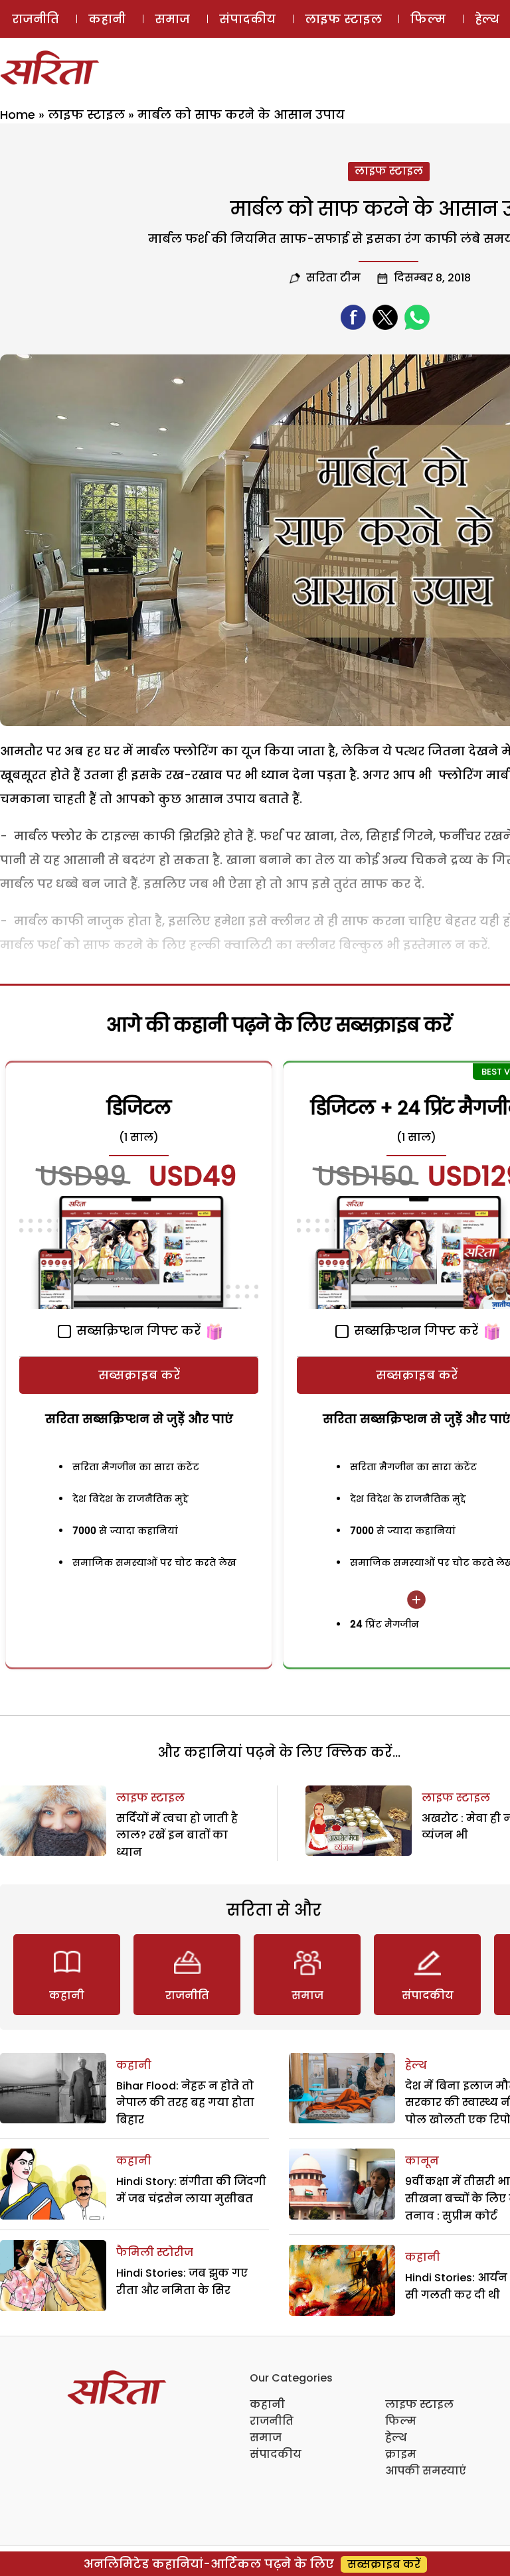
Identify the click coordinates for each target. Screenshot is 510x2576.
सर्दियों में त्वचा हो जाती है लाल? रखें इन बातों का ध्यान (177, 1835)
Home (18, 114)
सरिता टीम (333, 278)
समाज (172, 19)
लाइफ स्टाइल (343, 19)
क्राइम (401, 2454)
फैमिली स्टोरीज (155, 2252)
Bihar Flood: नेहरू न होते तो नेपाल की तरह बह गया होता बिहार (185, 2103)
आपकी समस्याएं (426, 2471)
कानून (422, 2161)
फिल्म (428, 19)
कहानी (107, 19)
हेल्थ (416, 2065)
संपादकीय (247, 19)
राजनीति (36, 19)
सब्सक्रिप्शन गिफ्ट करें (137, 1330)
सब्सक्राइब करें (139, 1375)
